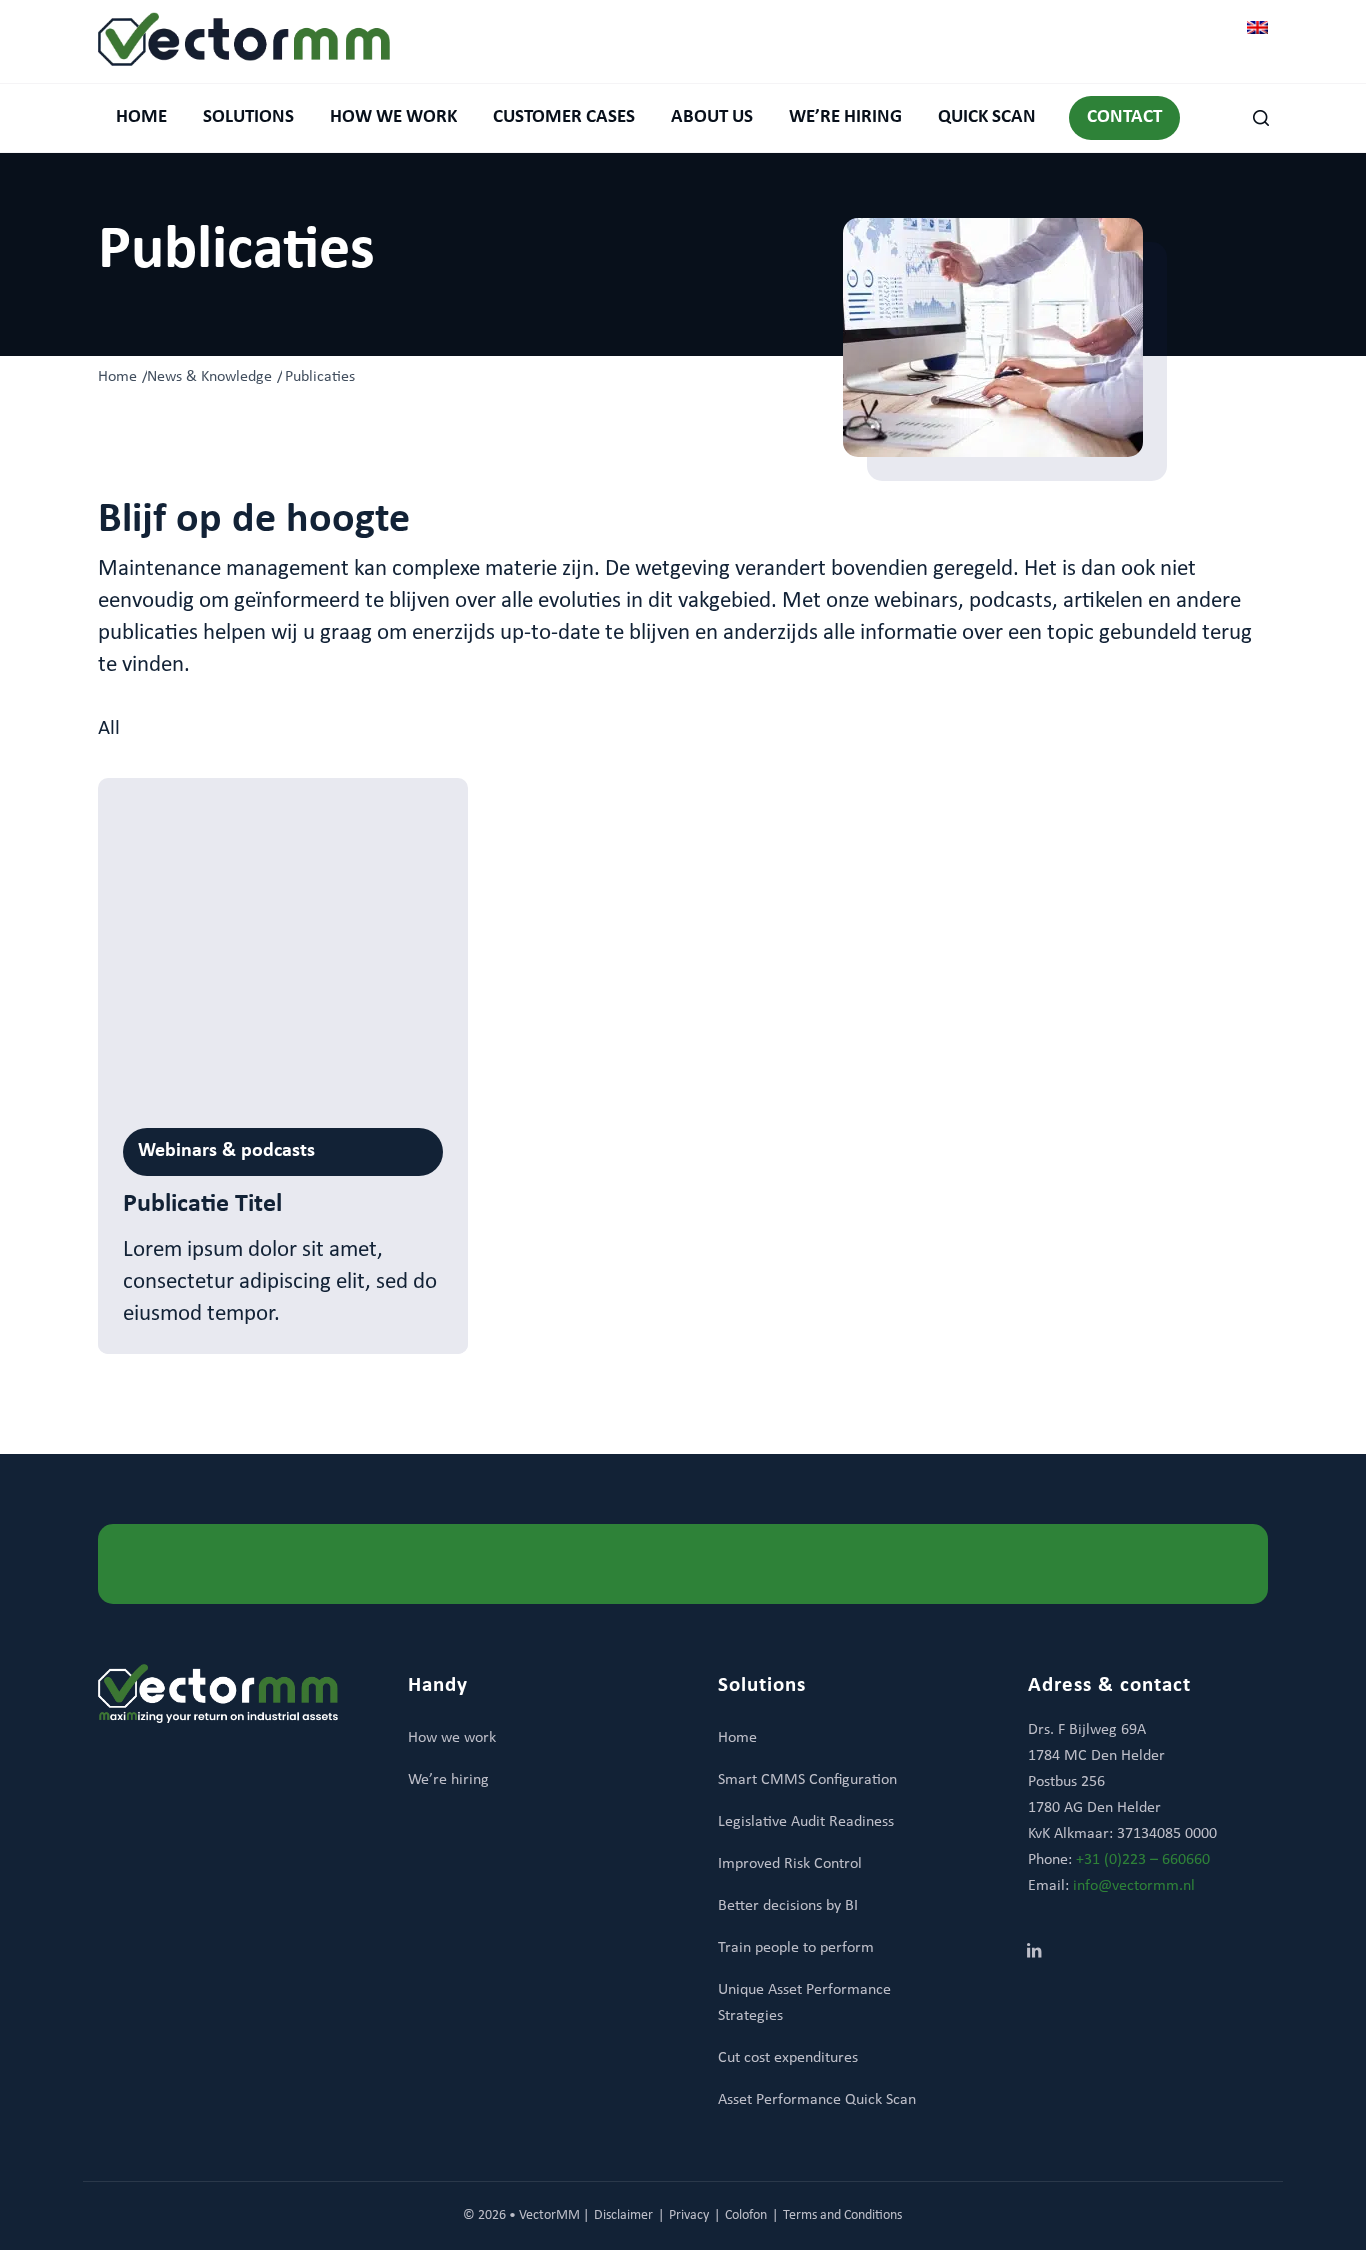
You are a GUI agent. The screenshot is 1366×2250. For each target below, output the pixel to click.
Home (737, 1738)
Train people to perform (796, 1948)
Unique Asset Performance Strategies (804, 2003)
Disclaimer (623, 2215)
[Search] (1251, 118)
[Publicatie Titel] (283, 940)
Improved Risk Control (790, 1864)
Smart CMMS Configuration (807, 1780)
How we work (452, 1738)
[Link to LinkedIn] (1034, 1953)
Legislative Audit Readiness (806, 1822)
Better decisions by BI (788, 1906)
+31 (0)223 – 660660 (1143, 1860)
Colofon (746, 2215)
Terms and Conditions (842, 2215)
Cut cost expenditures (788, 2058)
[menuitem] (141, 118)
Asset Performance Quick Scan (817, 2100)
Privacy (689, 2215)
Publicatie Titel (202, 1204)
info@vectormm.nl (1134, 1886)
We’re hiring (448, 1780)
